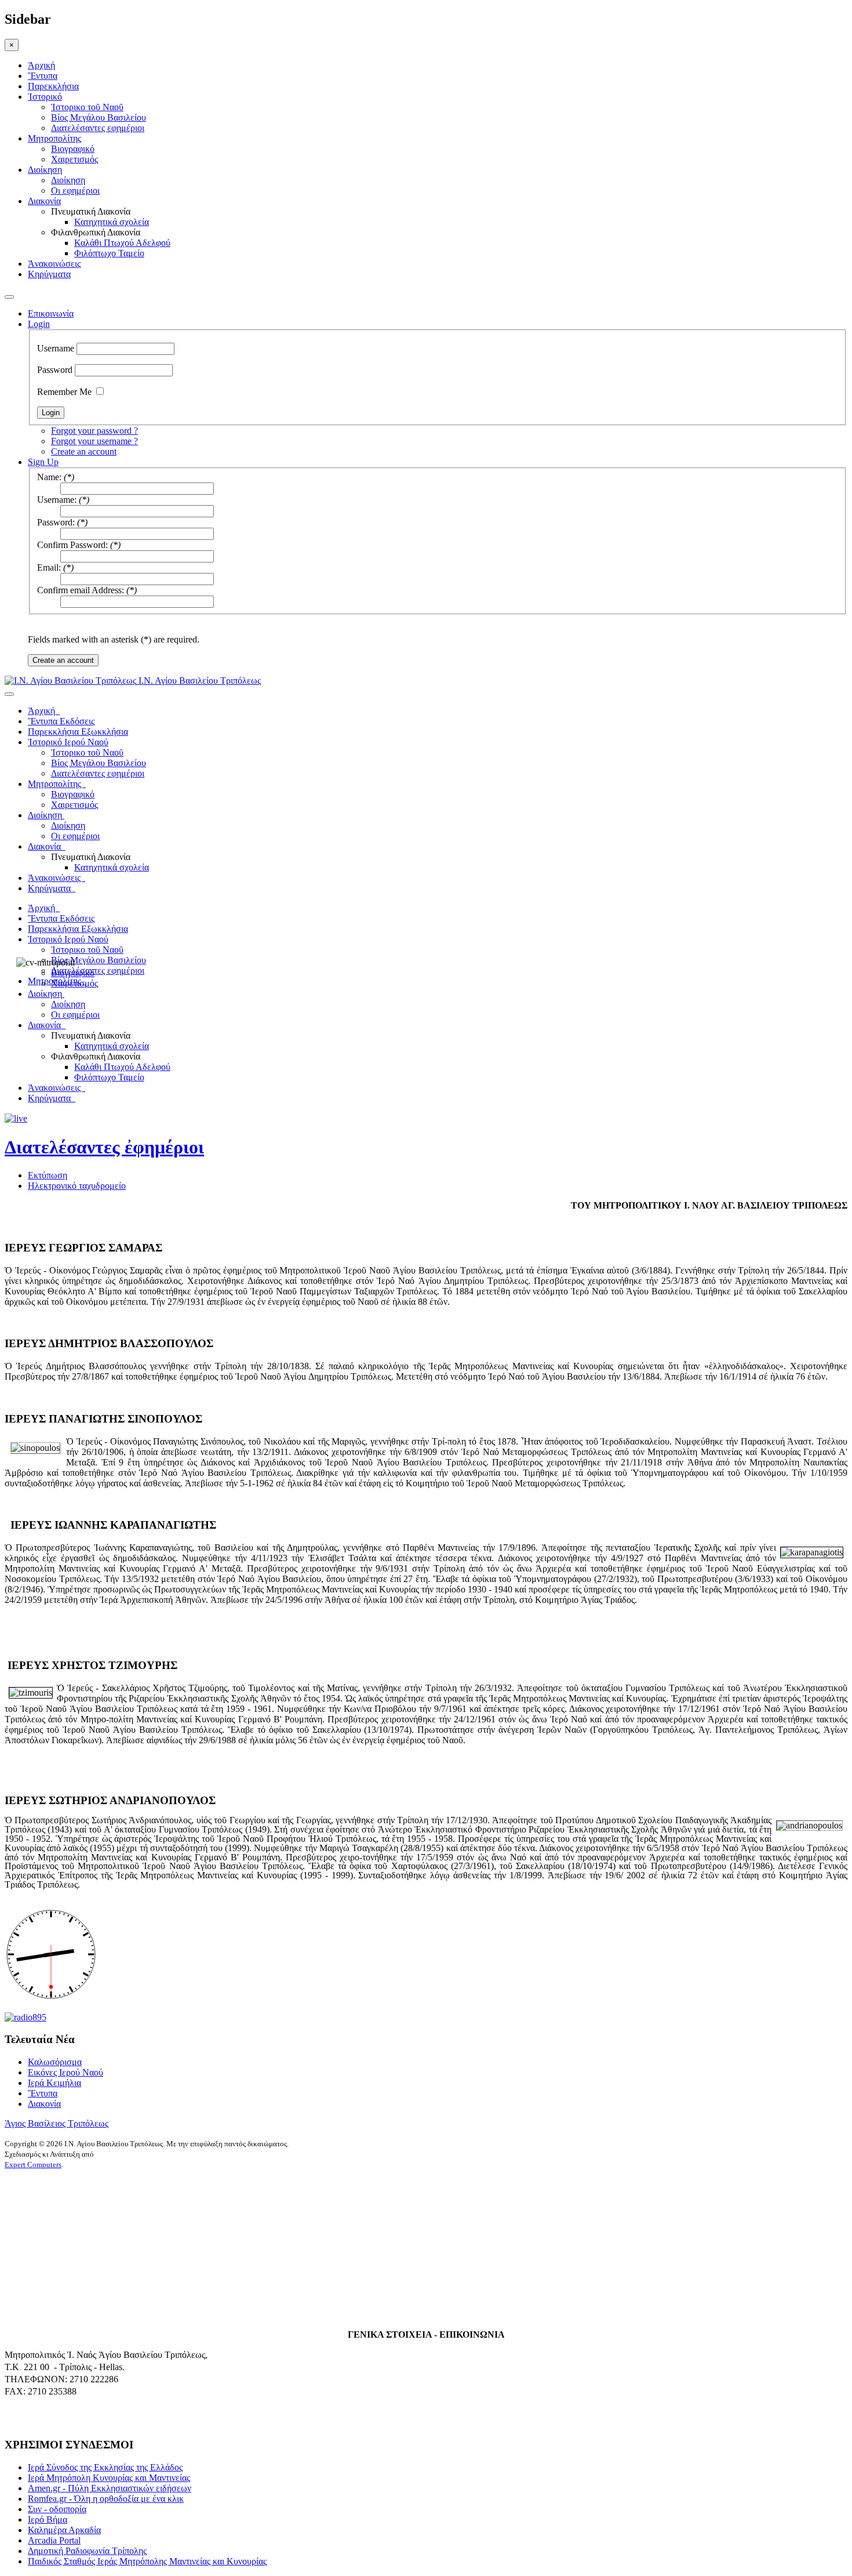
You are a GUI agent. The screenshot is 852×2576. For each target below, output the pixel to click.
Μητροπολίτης (54, 138)
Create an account (84, 451)
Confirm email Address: (81, 590)
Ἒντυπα (43, 76)
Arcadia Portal (54, 2540)
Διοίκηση (45, 170)
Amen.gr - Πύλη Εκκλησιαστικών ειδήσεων (110, 2488)
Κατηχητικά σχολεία (112, 222)
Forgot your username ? (94, 441)
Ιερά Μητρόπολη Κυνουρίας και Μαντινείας (109, 2478)
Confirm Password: (72, 545)
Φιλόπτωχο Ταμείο (109, 253)
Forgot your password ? (94, 431)
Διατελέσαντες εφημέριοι (98, 128)
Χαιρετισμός (74, 159)
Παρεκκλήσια (53, 86)
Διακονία (44, 201)
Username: (57, 500)
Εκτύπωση (48, 1175)
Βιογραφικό (73, 149)
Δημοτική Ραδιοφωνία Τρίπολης (87, 2551)
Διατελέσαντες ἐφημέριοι (104, 1147)
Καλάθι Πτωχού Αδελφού (122, 243)
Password (55, 370)
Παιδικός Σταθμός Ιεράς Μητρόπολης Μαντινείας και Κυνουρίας (147, 2561)
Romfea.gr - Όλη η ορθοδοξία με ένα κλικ (106, 2499)
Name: (49, 477)
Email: (49, 567)
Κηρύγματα (49, 274)
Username (56, 348)
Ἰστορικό (45, 97)
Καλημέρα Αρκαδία (64, 2530)
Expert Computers (33, 2165)
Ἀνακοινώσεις (54, 264)
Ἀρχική (41, 65)
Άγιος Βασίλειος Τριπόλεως (57, 2123)
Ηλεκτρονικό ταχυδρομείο (77, 1186)
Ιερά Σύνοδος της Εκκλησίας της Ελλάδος (105, 2467)
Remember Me (64, 392)
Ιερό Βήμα (48, 2519)
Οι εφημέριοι (75, 191)
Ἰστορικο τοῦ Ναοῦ (87, 107)
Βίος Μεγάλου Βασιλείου (99, 117)
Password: (56, 522)
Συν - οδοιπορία (57, 2509)
